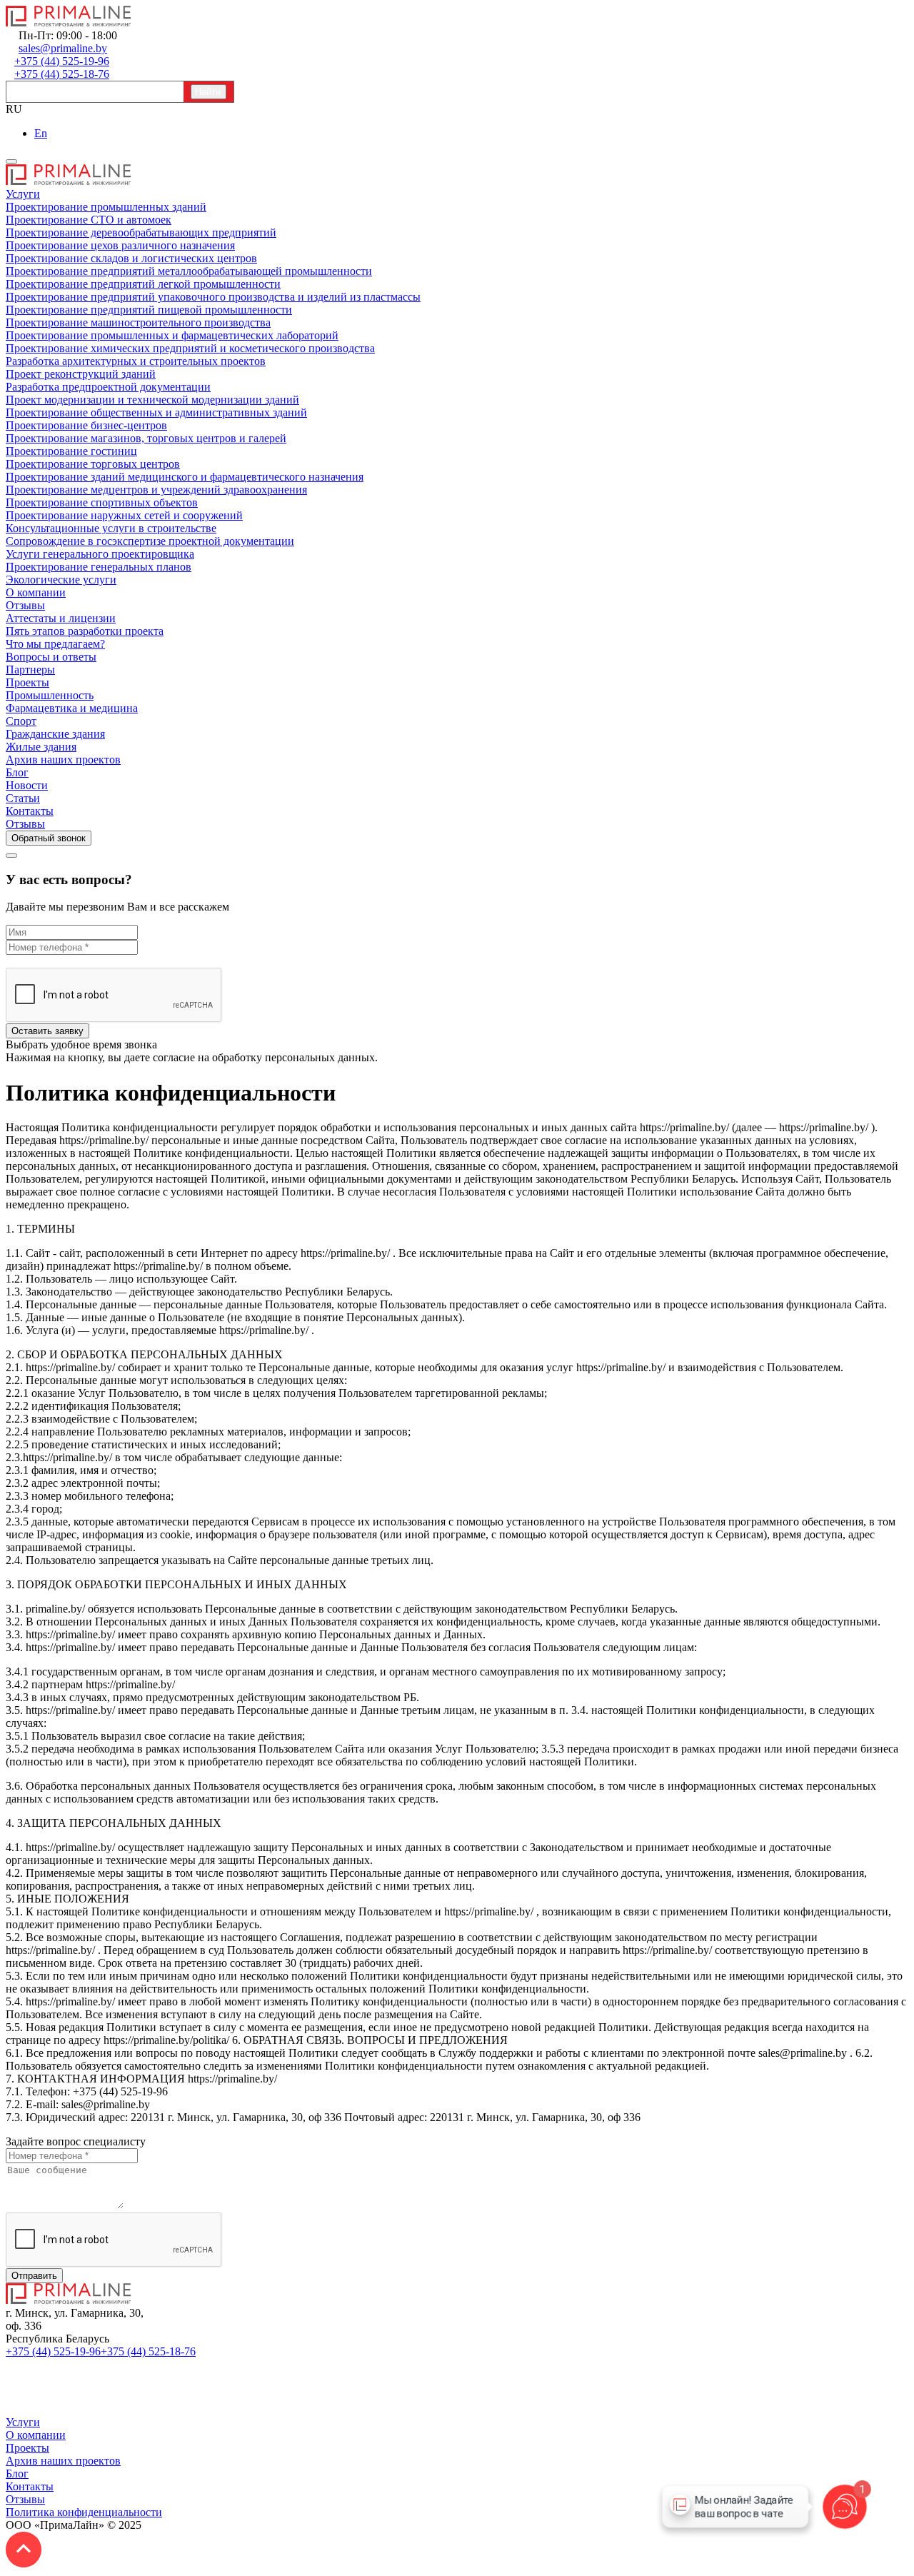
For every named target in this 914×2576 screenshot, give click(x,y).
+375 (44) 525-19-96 (53, 2351)
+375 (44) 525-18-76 (148, 2351)
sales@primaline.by (243, 2351)
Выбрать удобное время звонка (81, 1044)
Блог (17, 2474)
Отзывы (25, 2499)
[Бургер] (11, 161)
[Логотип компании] (69, 2300)
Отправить (34, 2276)
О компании (36, 2435)
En (41, 133)
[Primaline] (69, 22)
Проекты (27, 2448)
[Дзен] (13, 2409)
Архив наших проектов (63, 2461)
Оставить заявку (47, 1031)
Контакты (30, 2486)
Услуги (23, 2422)
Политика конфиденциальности (84, 2512)
